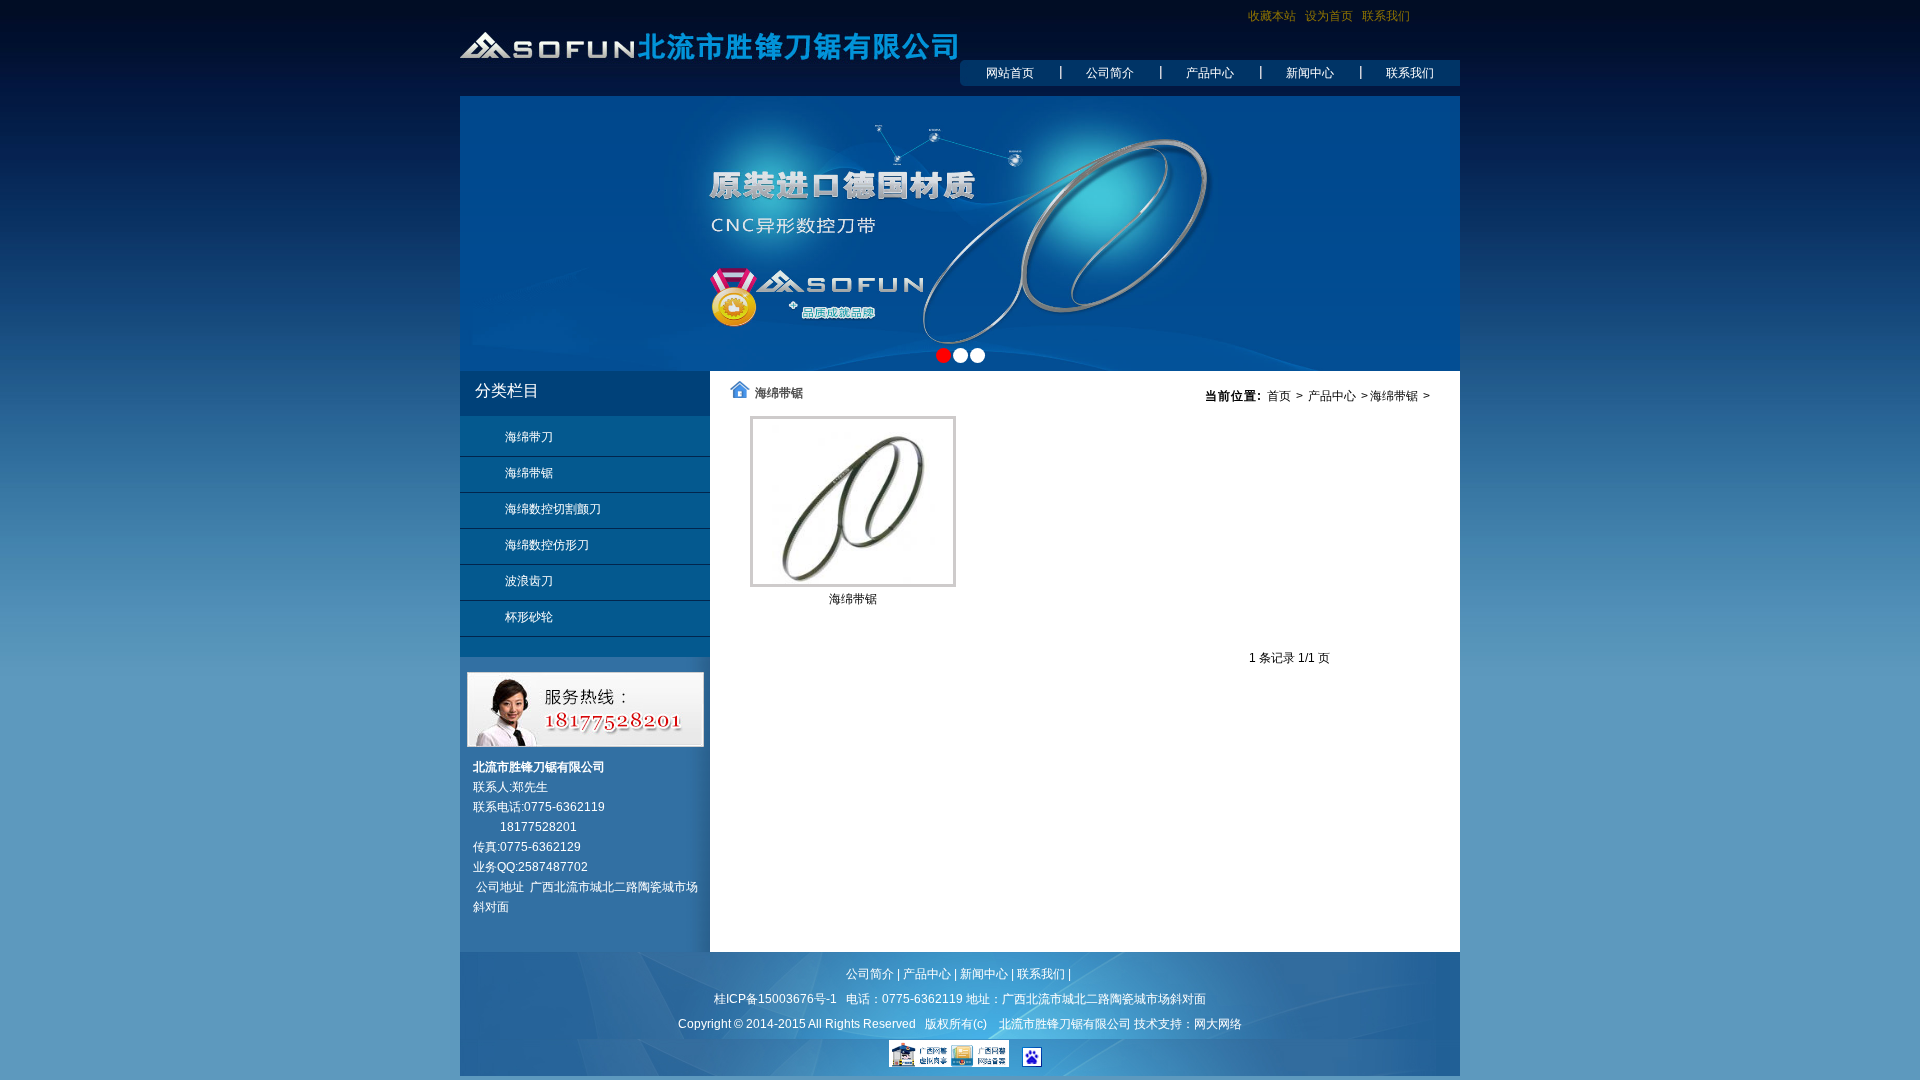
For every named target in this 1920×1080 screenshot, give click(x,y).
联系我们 (1386, 16)
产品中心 (1210, 73)
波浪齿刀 (529, 581)
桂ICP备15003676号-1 (775, 999)
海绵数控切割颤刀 (553, 509)
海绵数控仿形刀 (547, 545)
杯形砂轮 (529, 617)
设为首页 (1329, 16)
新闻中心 (1310, 73)
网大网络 (1218, 1024)
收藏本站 (1272, 16)
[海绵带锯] (853, 580)
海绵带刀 (529, 437)
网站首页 (1010, 73)
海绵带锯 (529, 473)
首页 (1279, 396)
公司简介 (1110, 73)
